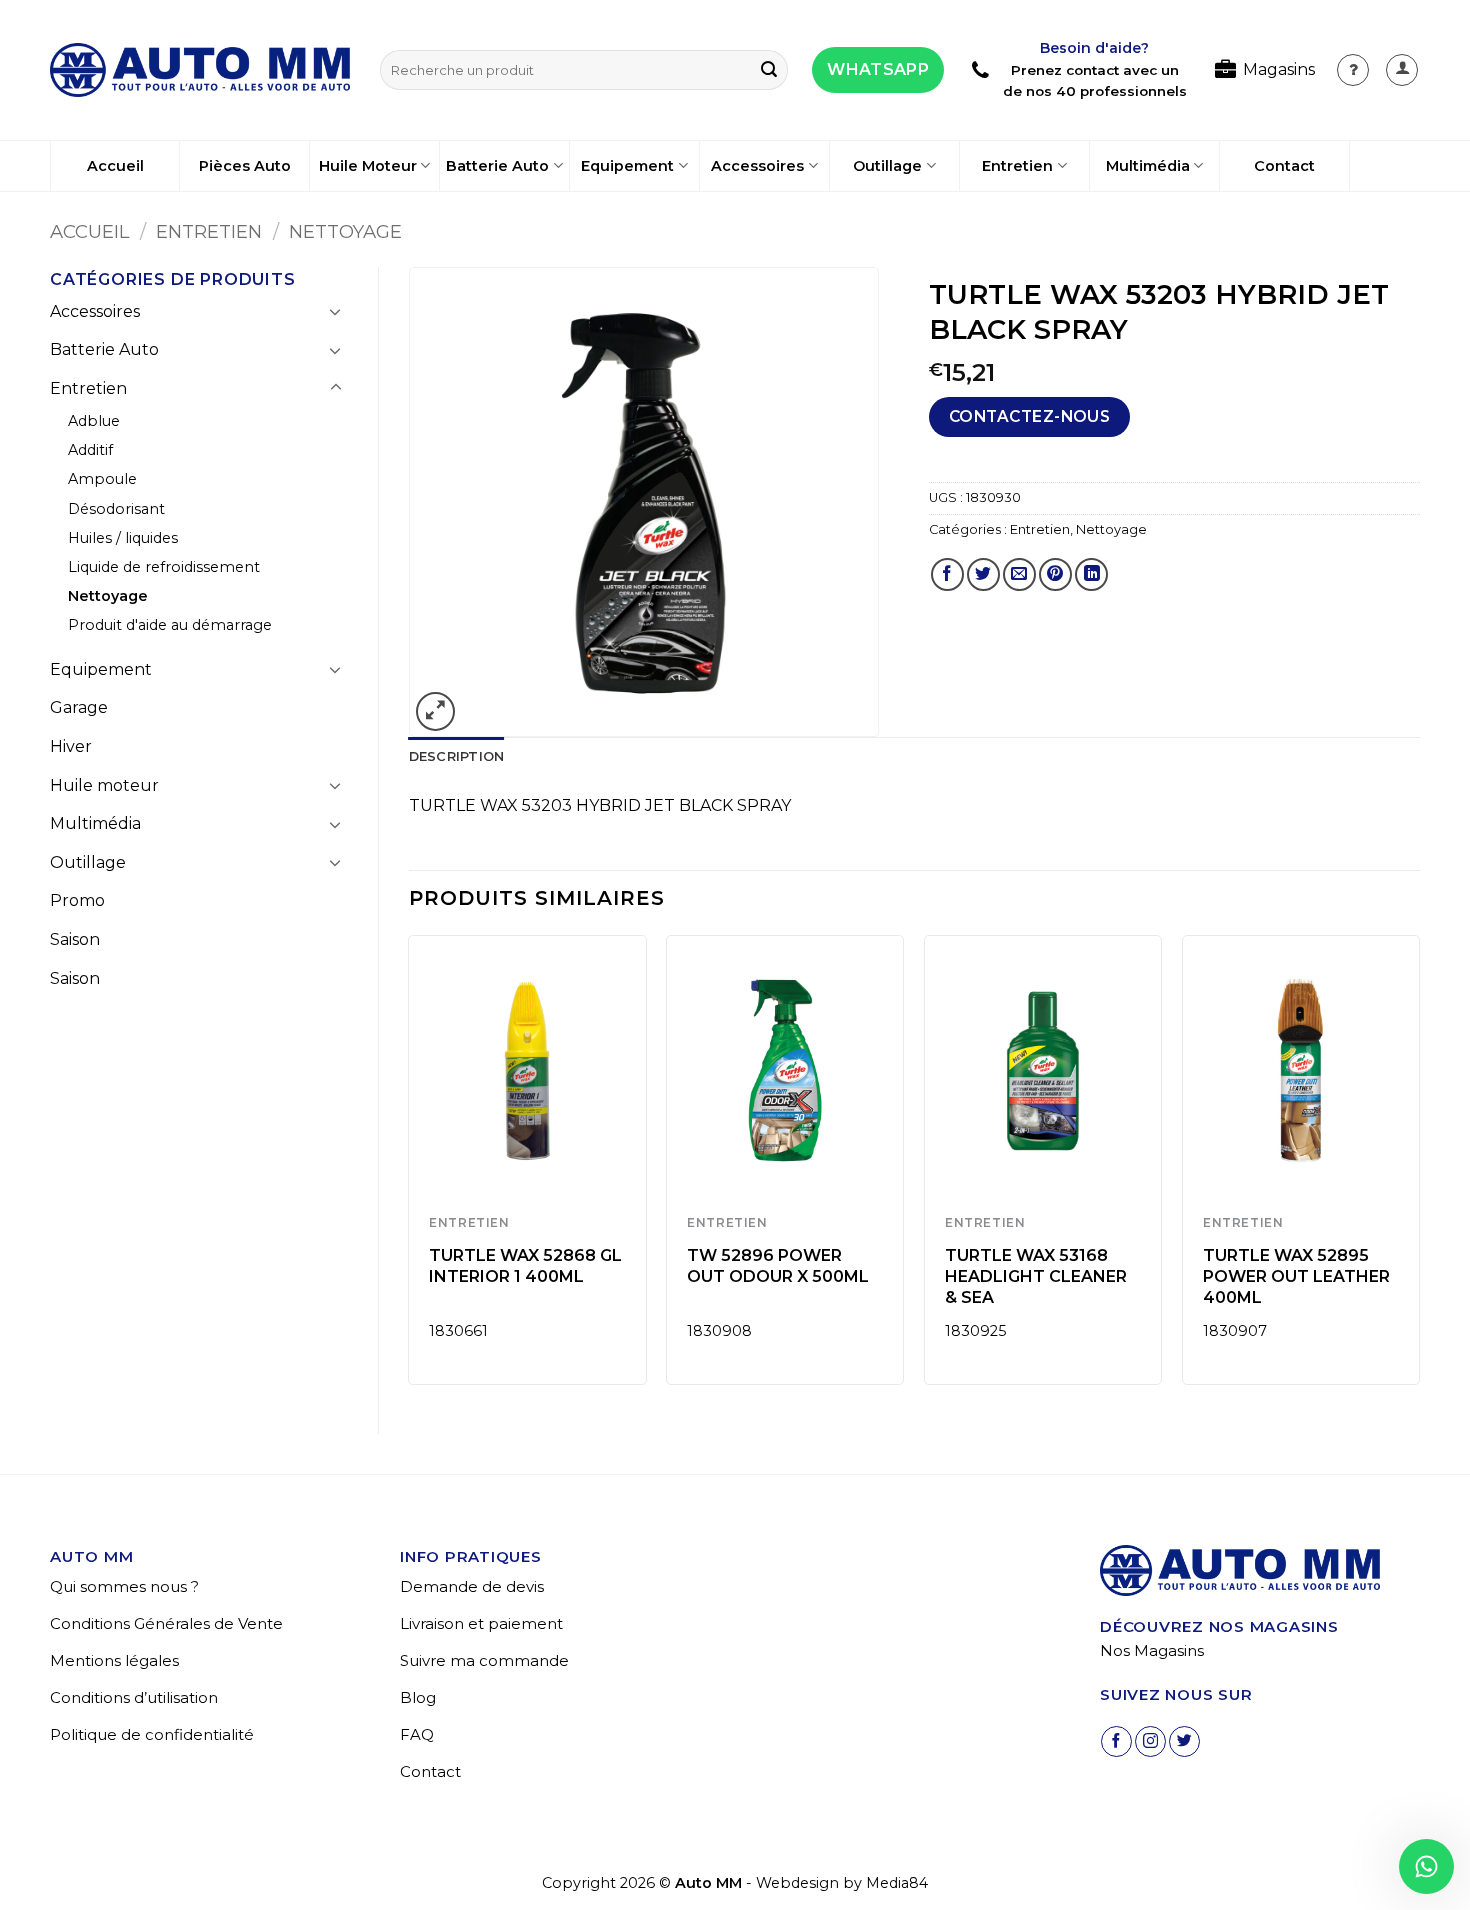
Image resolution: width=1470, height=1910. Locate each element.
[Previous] (410, 1167)
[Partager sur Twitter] (983, 574)
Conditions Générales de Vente (166, 1623)
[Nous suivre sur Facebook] (1116, 1741)
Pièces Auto (245, 166)
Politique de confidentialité (152, 1734)
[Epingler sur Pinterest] (1055, 574)
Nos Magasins (1152, 1650)
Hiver (71, 746)
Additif (90, 450)
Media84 (897, 1883)
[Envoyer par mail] (1019, 574)
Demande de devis (472, 1586)
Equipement (627, 166)
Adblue (94, 421)
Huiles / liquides (123, 538)
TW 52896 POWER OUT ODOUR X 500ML (778, 1266)
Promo (77, 900)
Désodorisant (116, 509)
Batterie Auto (497, 166)
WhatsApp (878, 69)
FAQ (417, 1734)
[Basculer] (336, 311)
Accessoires (757, 166)
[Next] (1419, 1167)
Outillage (887, 166)
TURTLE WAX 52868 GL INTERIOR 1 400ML (525, 1266)
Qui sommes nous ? (124, 1586)
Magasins (1279, 69)
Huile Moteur (368, 166)
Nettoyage (345, 231)
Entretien (1017, 166)
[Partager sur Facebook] (947, 574)
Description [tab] (457, 756)
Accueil (115, 166)
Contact (1284, 166)
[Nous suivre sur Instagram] (1150, 1741)
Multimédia (1148, 166)
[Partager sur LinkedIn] (1091, 574)
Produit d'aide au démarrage (170, 625)
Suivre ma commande (484, 1660)
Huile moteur (104, 785)
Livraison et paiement (481, 1623)
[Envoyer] (769, 70)
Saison (75, 939)
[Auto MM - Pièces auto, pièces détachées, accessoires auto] (200, 70)
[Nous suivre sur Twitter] (1184, 1741)
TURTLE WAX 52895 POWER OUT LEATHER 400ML (1296, 1276)
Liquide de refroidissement (164, 567)
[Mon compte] (1353, 70)
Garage (79, 707)
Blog (418, 1697)
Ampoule (102, 479)
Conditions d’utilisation (134, 1697)
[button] (1402, 70)
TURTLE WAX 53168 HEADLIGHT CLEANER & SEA (1036, 1276)
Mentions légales (114, 1660)
